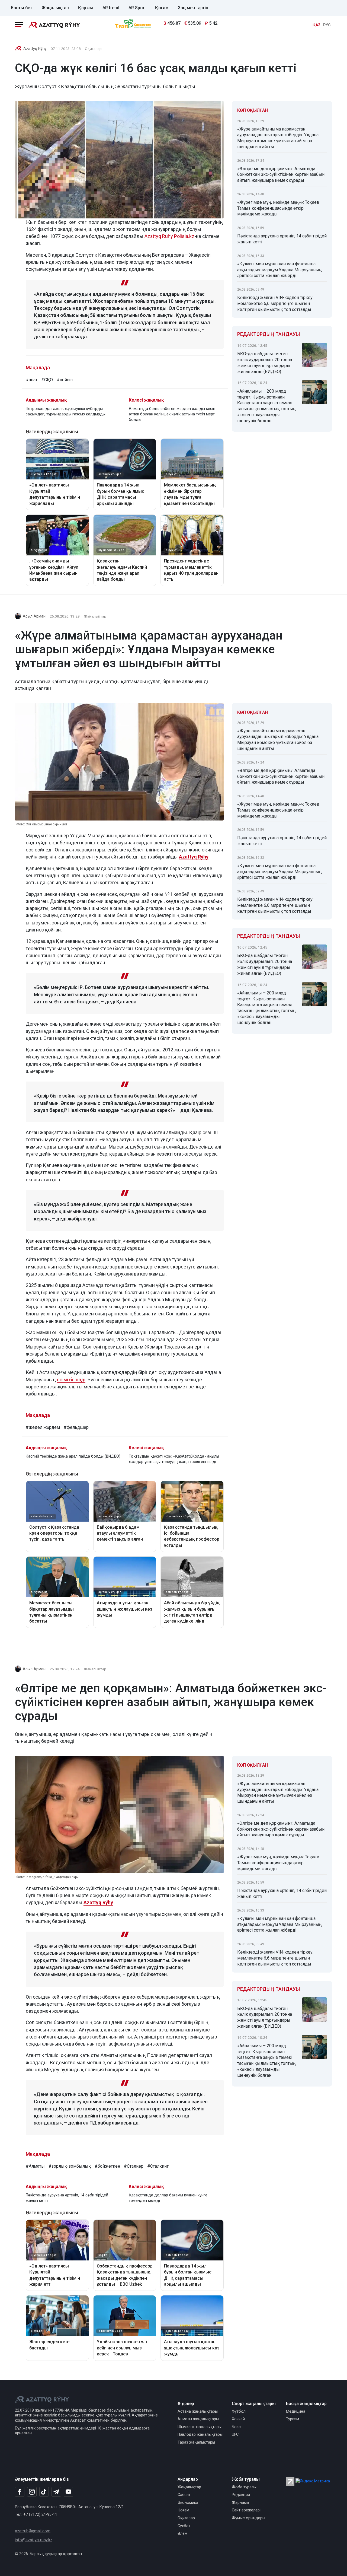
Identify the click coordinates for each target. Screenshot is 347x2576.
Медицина (296, 2411)
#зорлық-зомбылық (70, 2166)
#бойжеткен (107, 2166)
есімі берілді (71, 1380)
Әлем (182, 2534)
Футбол (239, 2411)
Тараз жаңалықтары (196, 2442)
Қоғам (162, 8)
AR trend (111, 8)
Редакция (241, 2495)
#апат (32, 380)
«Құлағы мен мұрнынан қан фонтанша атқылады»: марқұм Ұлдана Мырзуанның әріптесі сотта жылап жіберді (279, 270)
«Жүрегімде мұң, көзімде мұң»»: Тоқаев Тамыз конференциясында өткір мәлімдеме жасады (278, 208)
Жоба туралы (244, 2487)
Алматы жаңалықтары (198, 2419)
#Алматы (35, 2166)
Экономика (188, 2503)
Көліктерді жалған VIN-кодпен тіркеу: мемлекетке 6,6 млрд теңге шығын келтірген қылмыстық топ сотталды (275, 303)
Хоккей (238, 2419)
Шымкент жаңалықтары (200, 2427)
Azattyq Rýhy (35, 49)
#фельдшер (76, 1427)
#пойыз (65, 380)
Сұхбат (184, 2526)
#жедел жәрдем (43, 1427)
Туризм (293, 2419)
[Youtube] (68, 2492)
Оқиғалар (93, 49)
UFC (235, 2435)
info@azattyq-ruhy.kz (34, 2540)
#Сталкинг (158, 2166)
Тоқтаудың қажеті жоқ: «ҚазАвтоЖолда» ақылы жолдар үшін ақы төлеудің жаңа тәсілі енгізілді (174, 1459)
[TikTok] (44, 2492)
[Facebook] (20, 2492)
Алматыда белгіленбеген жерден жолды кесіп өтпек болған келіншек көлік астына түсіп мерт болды (172, 414)
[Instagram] (32, 2492)
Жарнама (240, 2503)
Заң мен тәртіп (193, 8)
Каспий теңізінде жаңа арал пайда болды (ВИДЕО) (73, 1456)
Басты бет (22, 8)
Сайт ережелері (246, 2510)
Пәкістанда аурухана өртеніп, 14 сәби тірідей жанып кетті (282, 239)
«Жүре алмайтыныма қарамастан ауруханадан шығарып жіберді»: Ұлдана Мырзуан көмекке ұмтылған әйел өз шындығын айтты (278, 138)
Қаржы (86, 8)
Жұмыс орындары (248, 2518)
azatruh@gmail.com (33, 2531)
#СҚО (47, 380)
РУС (327, 25)
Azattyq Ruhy (159, 236)
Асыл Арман (34, 616)
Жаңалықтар (55, 8)
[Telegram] (56, 2492)
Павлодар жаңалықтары (200, 2435)
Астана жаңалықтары (198, 2411)
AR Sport (137, 8)
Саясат (184, 2495)
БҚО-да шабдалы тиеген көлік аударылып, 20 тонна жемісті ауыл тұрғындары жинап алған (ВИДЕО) (265, 362)
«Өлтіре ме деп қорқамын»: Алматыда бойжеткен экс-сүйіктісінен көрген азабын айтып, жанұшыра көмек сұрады (281, 175)
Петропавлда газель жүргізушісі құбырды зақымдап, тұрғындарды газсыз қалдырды (66, 411)
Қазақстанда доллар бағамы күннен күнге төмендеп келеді (168, 2198)
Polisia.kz (184, 236)
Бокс (236, 2427)
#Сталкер (134, 2166)
